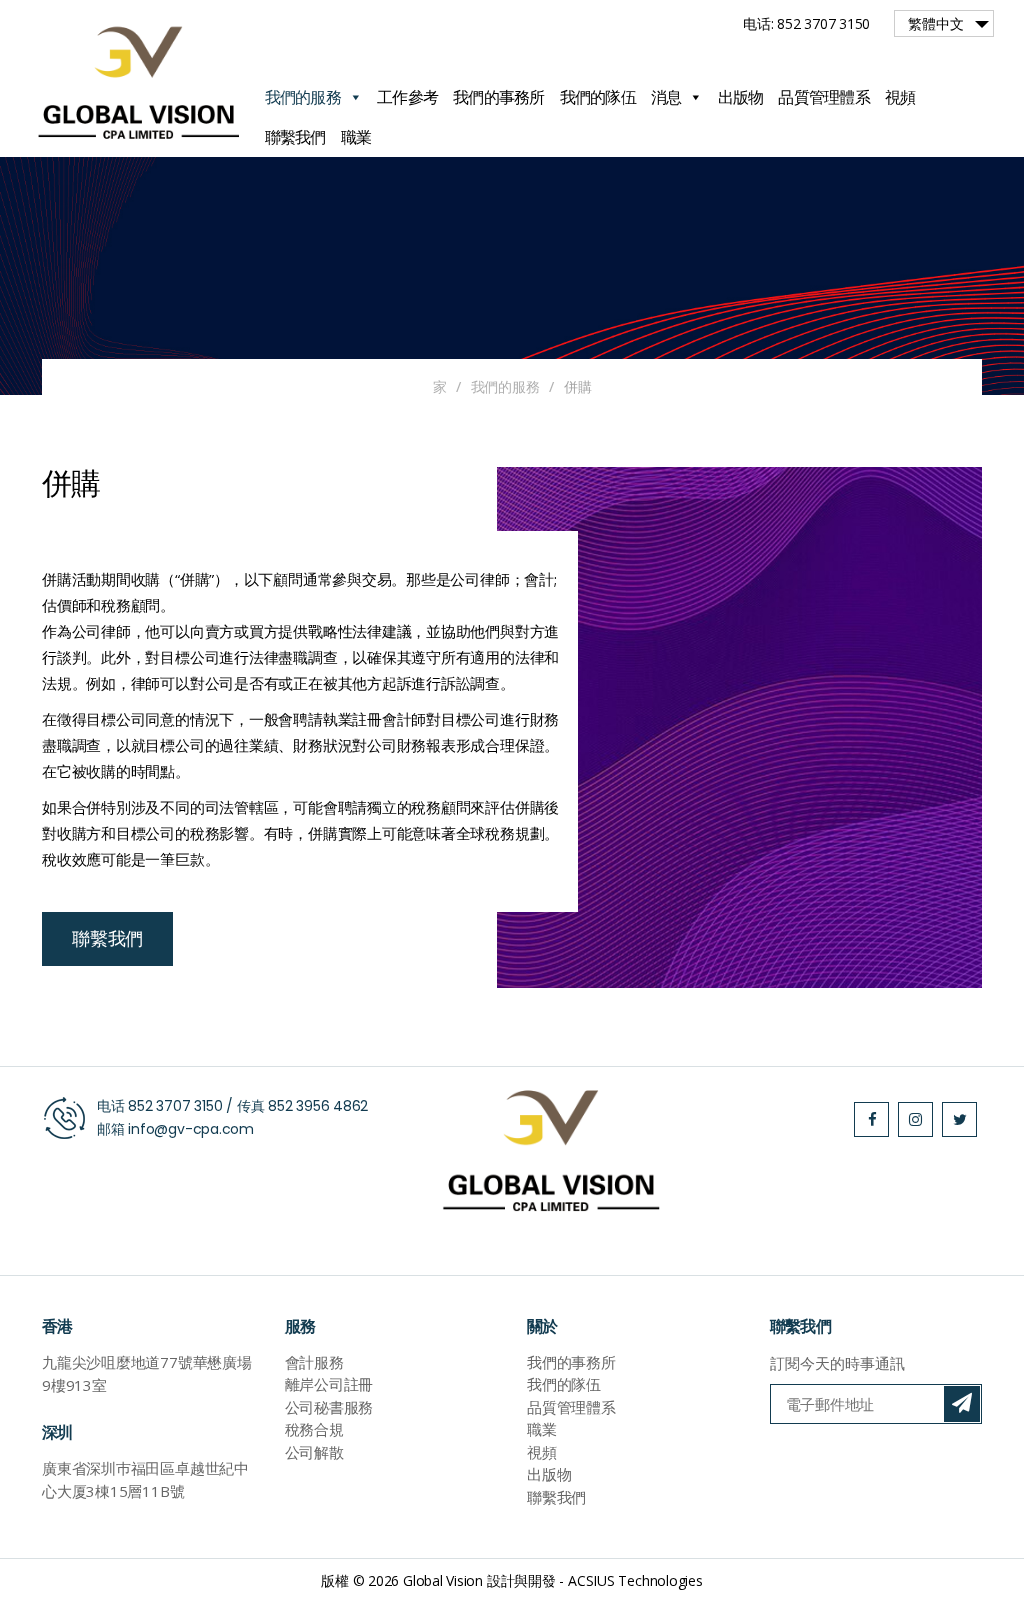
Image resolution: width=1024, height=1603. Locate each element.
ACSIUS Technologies (635, 1580)
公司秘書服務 (329, 1407)
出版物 (741, 97)
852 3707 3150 (175, 1106)
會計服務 (314, 1362)
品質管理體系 (824, 97)
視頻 (900, 97)
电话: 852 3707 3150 (806, 23)
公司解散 (314, 1452)
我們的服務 (303, 97)
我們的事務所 (499, 97)
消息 (666, 97)
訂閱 (962, 1404)
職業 (356, 137)
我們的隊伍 (598, 97)
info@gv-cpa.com (191, 1129)
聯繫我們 (295, 137)
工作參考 (407, 97)
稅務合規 (314, 1429)
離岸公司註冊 (329, 1384)
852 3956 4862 (318, 1106)
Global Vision (443, 1580)
